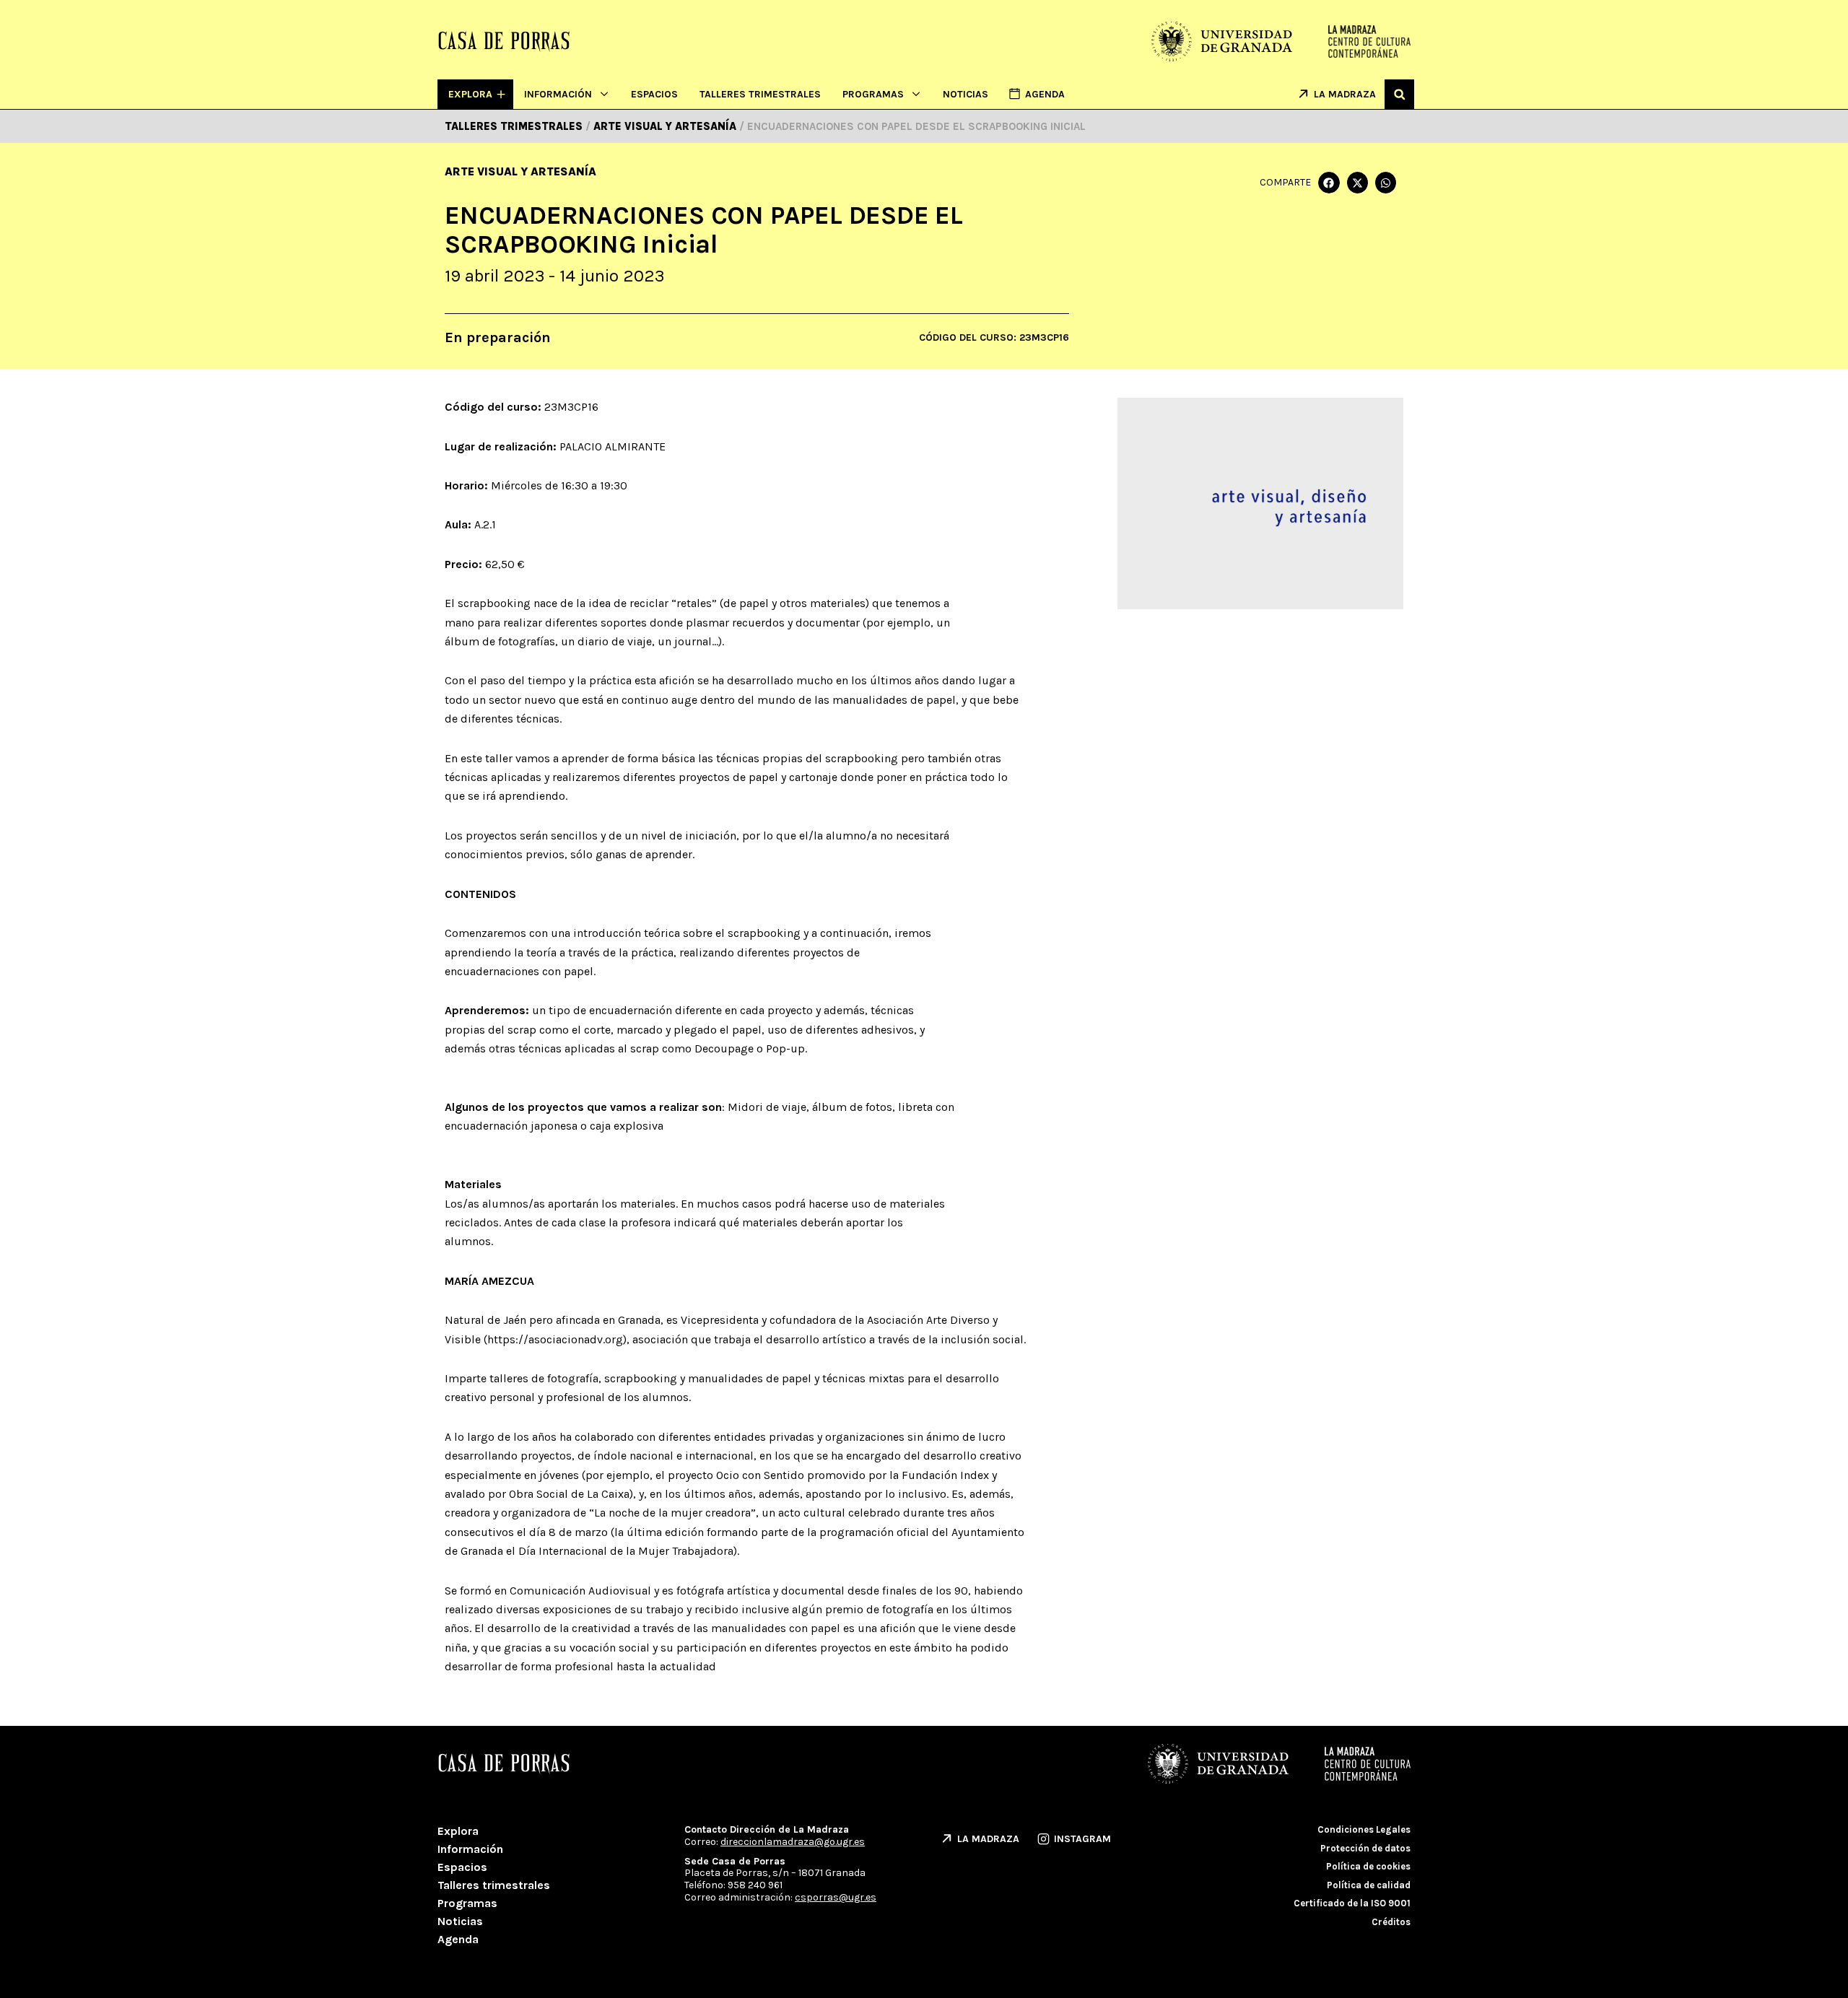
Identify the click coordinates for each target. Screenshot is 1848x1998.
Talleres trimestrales (760, 94)
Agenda (458, 1939)
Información (558, 94)
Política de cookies (1368, 1866)
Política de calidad (1369, 1885)
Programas (873, 94)
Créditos (1391, 1922)
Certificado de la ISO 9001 (1352, 1903)
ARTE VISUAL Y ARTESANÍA (520, 171)
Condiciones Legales (1364, 1829)
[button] (1399, 94)
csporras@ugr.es (836, 1897)
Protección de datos (1365, 1848)
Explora (458, 1831)
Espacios (654, 94)
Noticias (966, 94)
